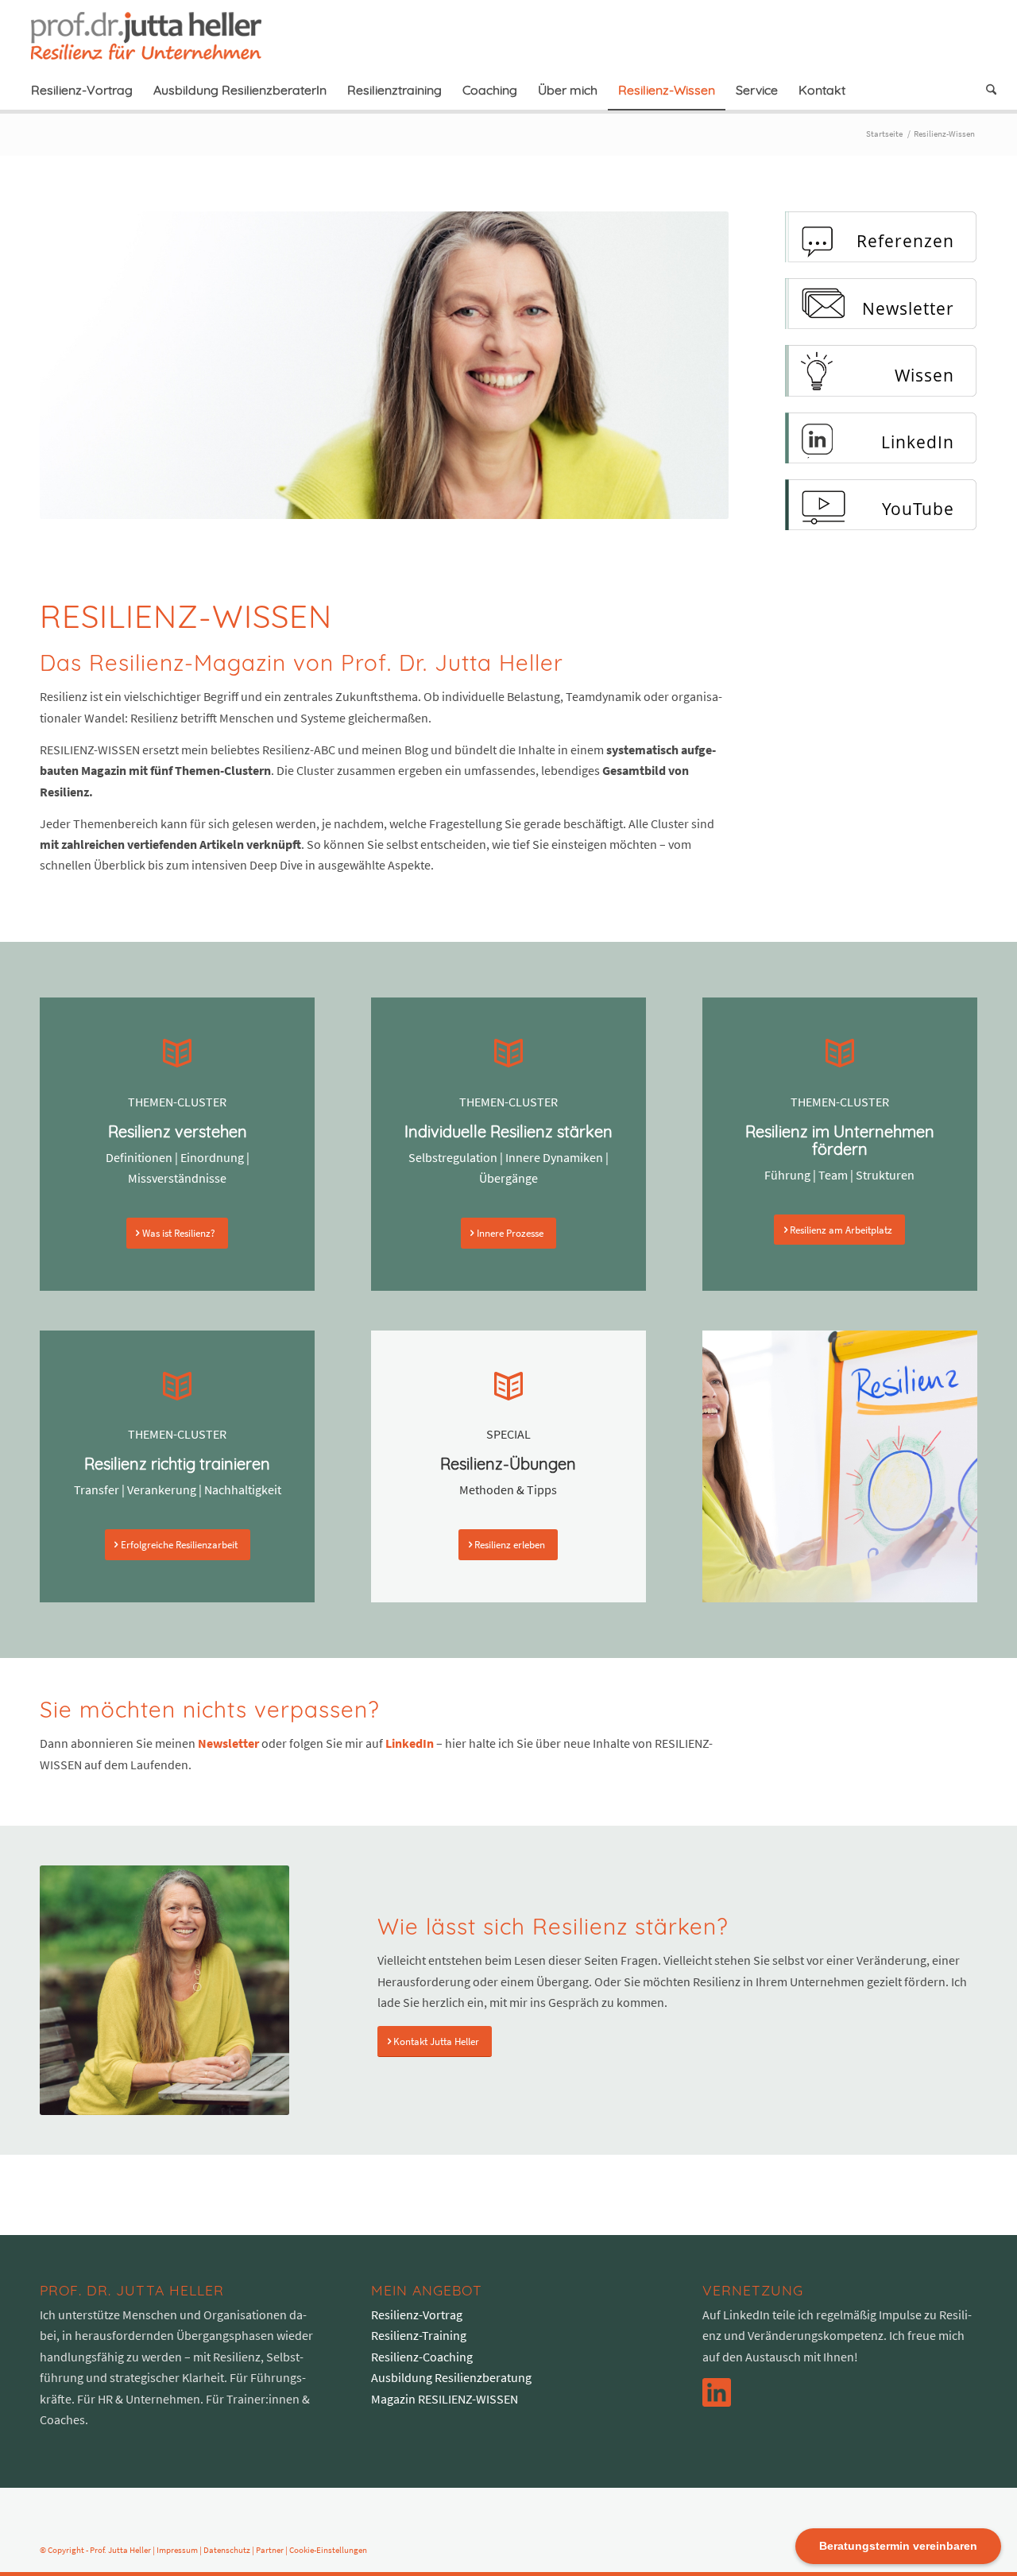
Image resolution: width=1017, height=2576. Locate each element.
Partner (270, 2550)
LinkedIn (410, 1743)
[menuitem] (82, 90)
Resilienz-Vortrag (417, 2315)
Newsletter (228, 1743)
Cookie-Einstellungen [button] (328, 2550)
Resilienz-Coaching (422, 2357)
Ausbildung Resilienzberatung (451, 2377)
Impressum (177, 2550)
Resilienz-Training (419, 2335)
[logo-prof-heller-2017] (156, 35)
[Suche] (986, 90)
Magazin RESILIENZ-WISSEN (445, 2399)
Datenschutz (227, 2550)
